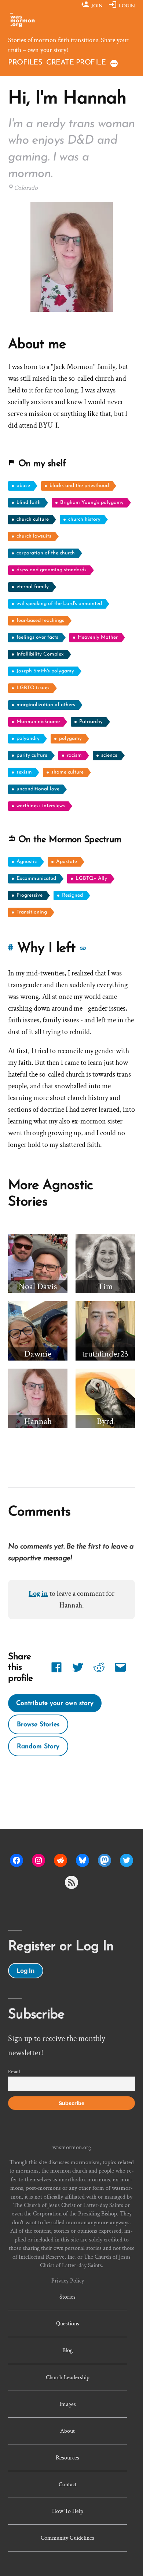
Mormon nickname (38, 722)
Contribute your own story (55, 1703)
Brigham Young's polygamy (92, 503)
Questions (68, 2324)
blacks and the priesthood (79, 486)
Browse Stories (38, 1725)
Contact (68, 2484)
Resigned (72, 895)
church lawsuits (34, 536)
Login (126, 6)
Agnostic (27, 862)
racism (74, 755)
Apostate (67, 862)
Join (96, 6)
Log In (26, 1971)
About (67, 2431)
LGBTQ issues (33, 688)
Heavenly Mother (98, 637)
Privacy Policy (68, 2281)
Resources (67, 2458)
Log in (38, 1594)
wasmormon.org (72, 2147)
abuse (23, 486)
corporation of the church (46, 553)
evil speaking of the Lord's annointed (59, 604)
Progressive (30, 895)
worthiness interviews (41, 806)
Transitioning (32, 912)
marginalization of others (46, 705)
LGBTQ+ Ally (91, 879)
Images (68, 2404)
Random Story (38, 1747)
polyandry (28, 739)
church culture (33, 519)
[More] (114, 64)
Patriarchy (91, 722)
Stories (67, 2297)
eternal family (33, 587)
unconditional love (38, 789)
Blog (67, 2350)
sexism (24, 772)
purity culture (32, 755)
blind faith (29, 503)
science (109, 755)
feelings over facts (37, 637)
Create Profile (76, 63)
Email (14, 2072)
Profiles (25, 63)
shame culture (67, 772)
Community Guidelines (67, 2538)
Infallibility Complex (40, 654)
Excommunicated (36, 879)
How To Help (68, 2511)
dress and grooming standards (52, 570)
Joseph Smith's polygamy (45, 671)
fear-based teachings (40, 621)
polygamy (70, 739)
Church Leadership (68, 2377)
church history (84, 519)
